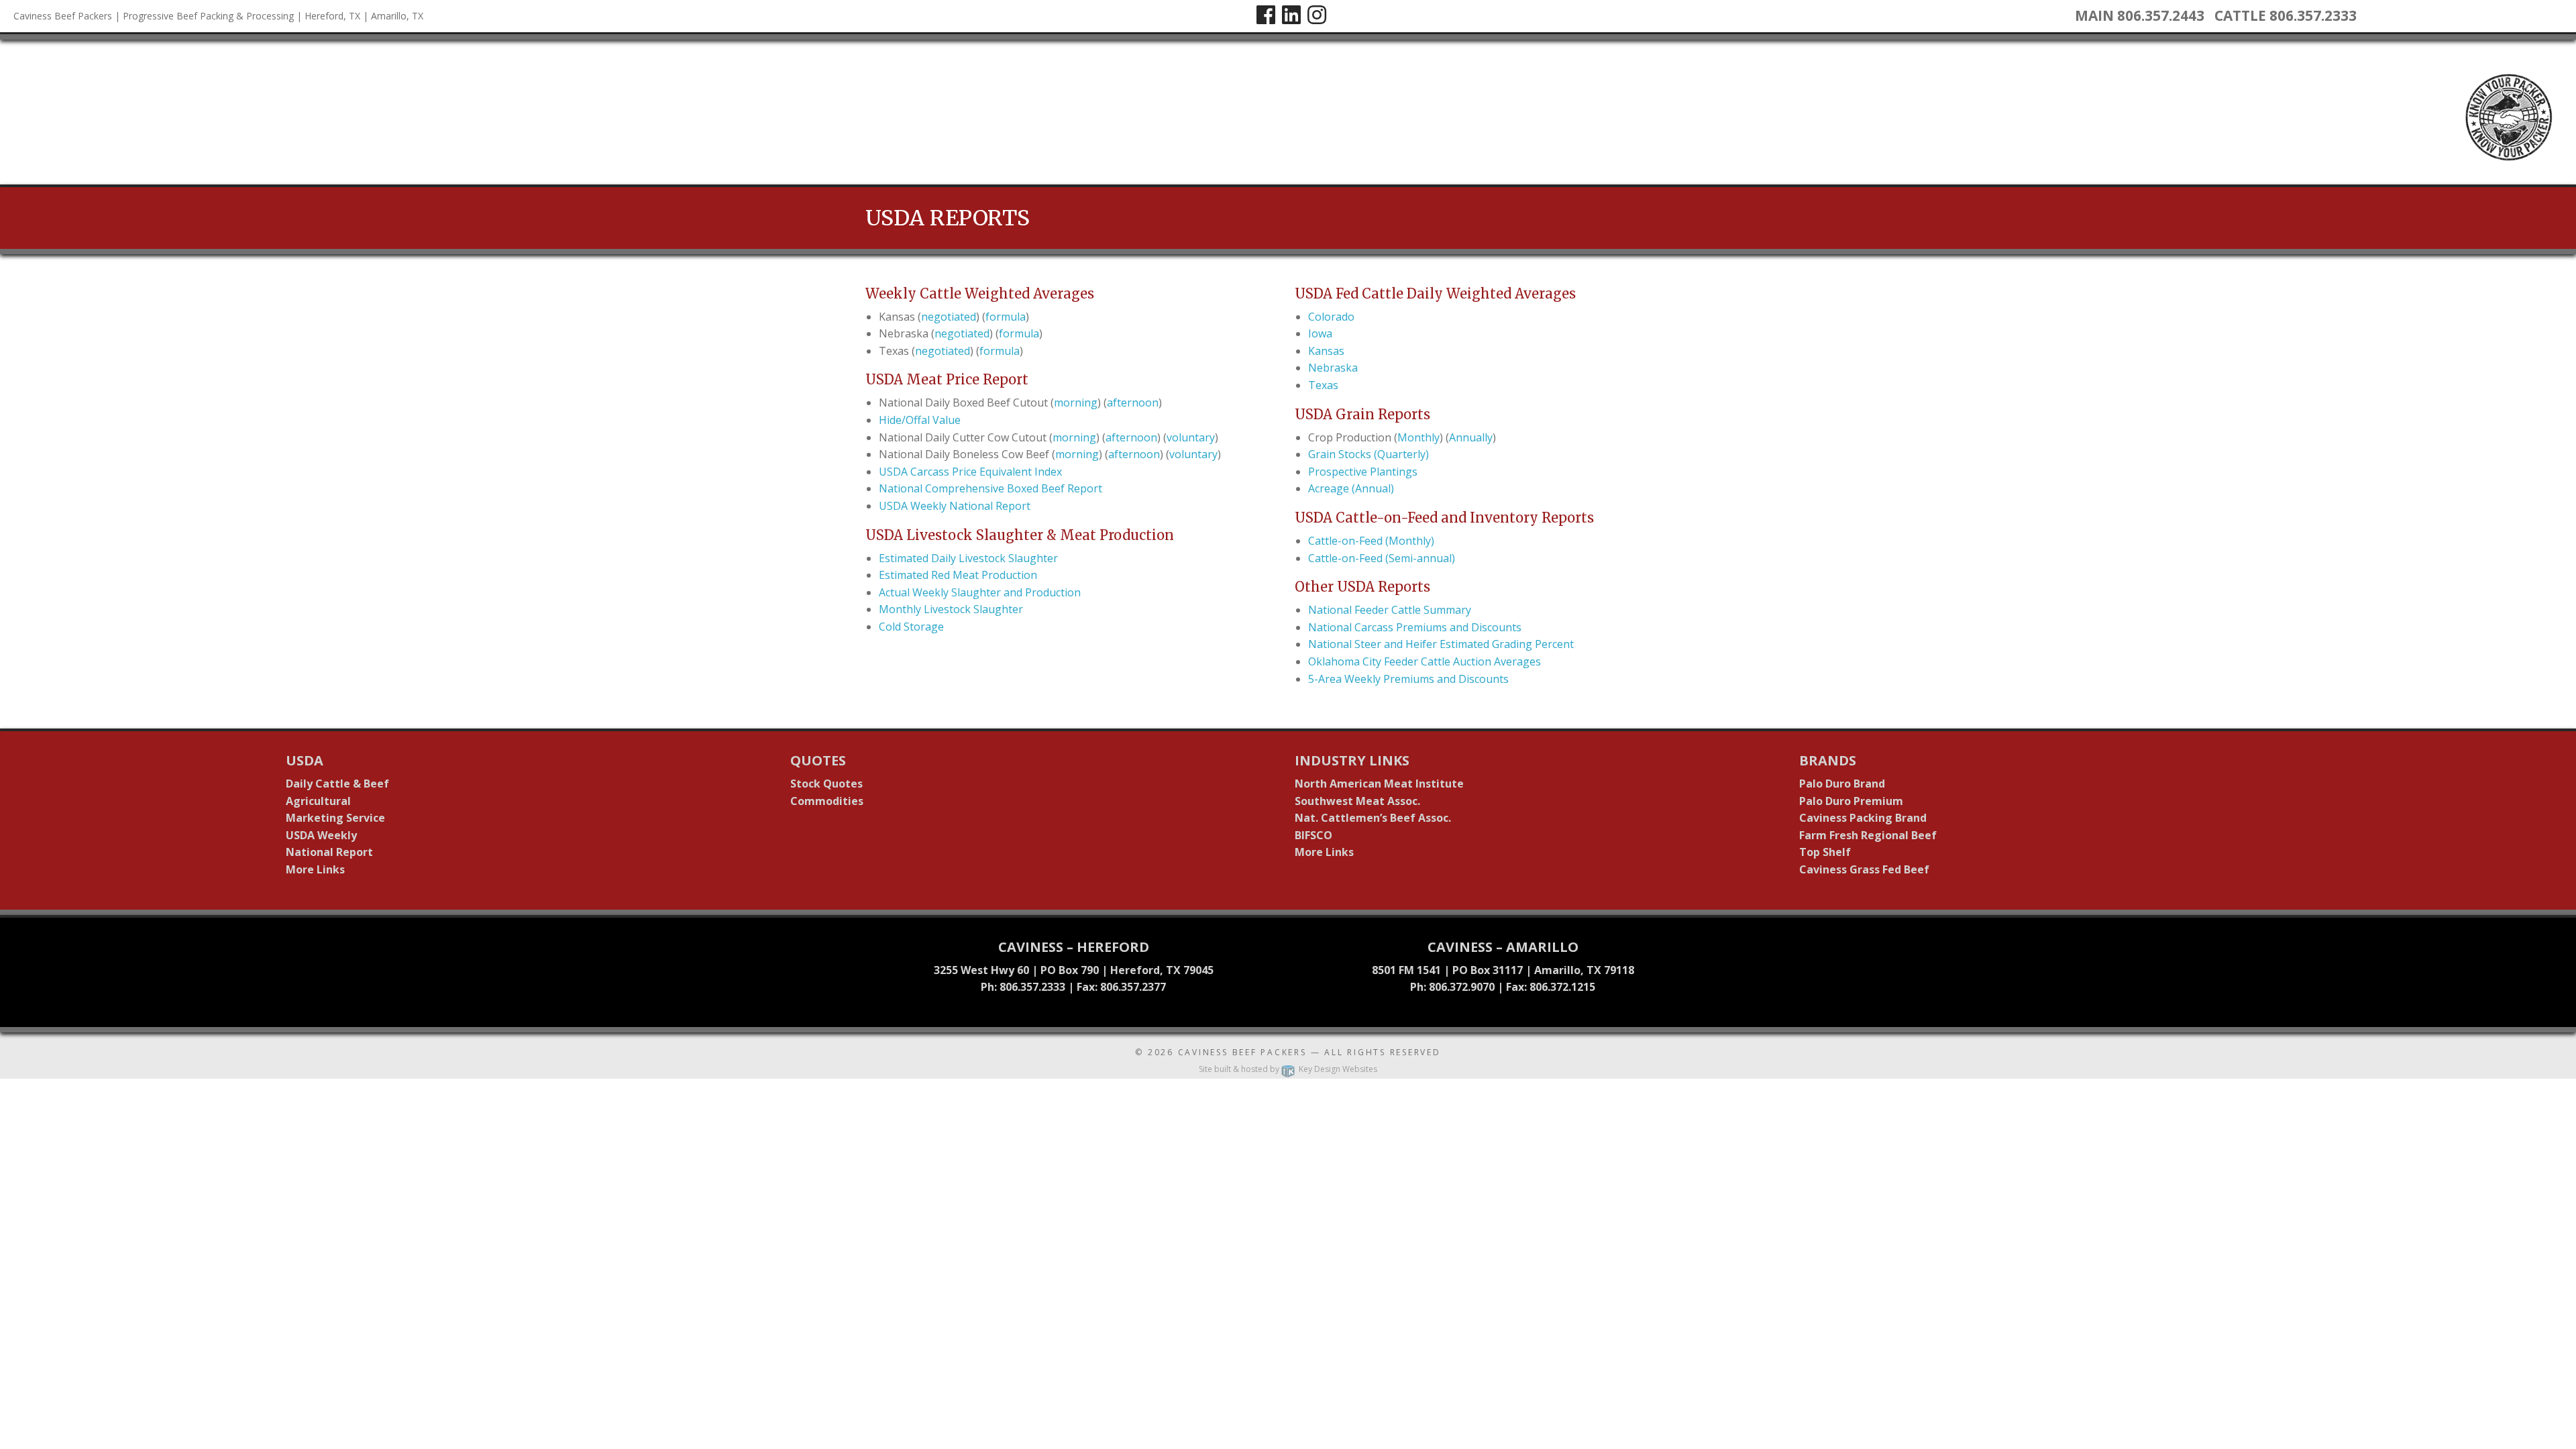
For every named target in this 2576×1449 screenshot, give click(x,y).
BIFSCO (1313, 835)
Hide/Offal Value (920, 420)
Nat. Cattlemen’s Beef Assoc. (1373, 818)
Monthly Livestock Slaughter (951, 609)
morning (1076, 402)
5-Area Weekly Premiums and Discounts (1408, 679)
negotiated (949, 317)
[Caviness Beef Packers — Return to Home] (13, 111)
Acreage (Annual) (1351, 488)
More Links (315, 869)
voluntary (1191, 437)
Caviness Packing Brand (1863, 818)
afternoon (1133, 402)
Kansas (1326, 351)
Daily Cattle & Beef (337, 784)
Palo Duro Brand (1842, 784)
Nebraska (1333, 368)
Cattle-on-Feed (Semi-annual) (1382, 558)
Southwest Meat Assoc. (1357, 801)
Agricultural (318, 801)
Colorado (1331, 317)
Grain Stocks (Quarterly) (1368, 454)
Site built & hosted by (1288, 1069)
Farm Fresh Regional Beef (1868, 835)
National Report (329, 852)
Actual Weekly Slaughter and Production (980, 592)
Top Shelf (1825, 852)
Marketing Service (335, 818)
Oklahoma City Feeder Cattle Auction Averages (1425, 661)
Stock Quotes (826, 784)
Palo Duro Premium (1851, 801)
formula (1006, 317)
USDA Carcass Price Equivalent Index (970, 472)
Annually (1471, 437)
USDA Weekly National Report (955, 506)
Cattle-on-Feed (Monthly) (1371, 541)
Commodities (827, 801)
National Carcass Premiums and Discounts (1415, 627)
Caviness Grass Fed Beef (1864, 869)
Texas (1323, 385)
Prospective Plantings (1363, 472)
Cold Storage (911, 627)
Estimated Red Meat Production (958, 575)
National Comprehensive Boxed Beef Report (990, 488)
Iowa (1320, 333)
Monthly (1418, 437)
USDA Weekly (321, 835)
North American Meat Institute (1379, 784)
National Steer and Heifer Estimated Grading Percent (1441, 644)
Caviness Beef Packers (1242, 1052)
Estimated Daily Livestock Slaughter (968, 558)
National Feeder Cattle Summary (1390, 610)
